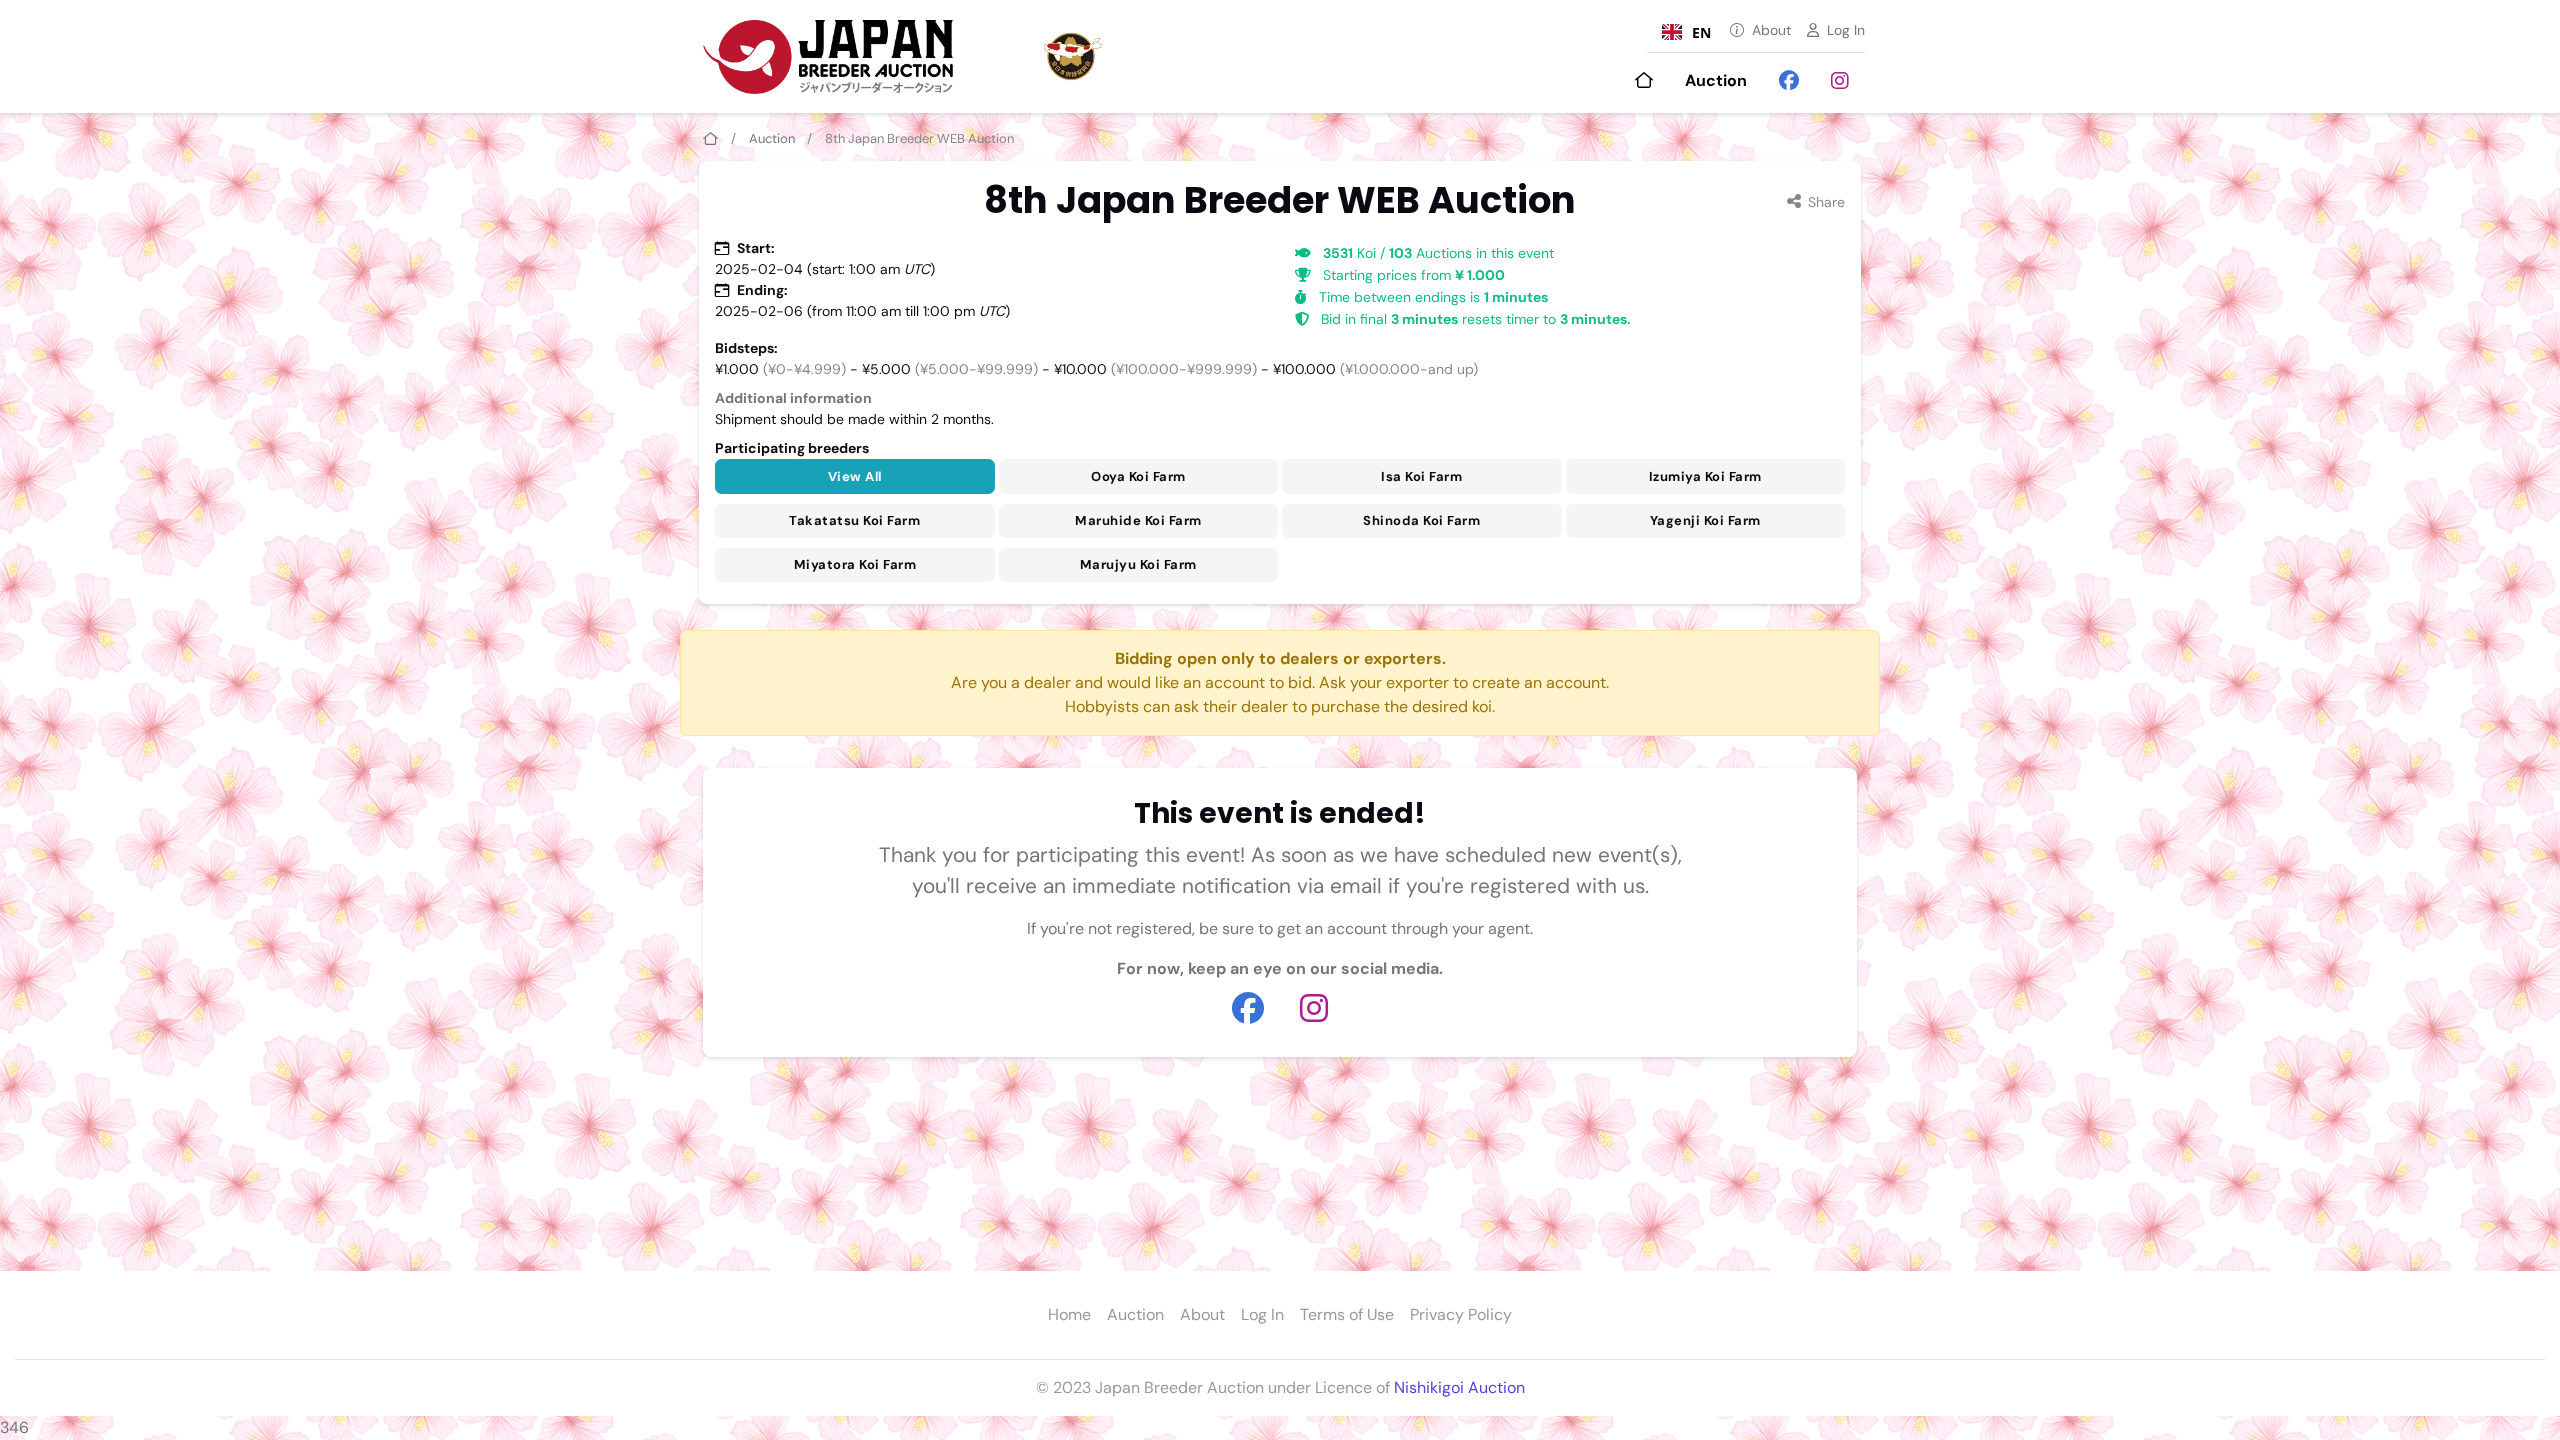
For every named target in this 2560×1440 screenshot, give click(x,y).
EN (1701, 32)
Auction (1716, 80)
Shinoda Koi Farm (1421, 520)
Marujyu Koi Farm (1138, 564)
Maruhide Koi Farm (1138, 520)
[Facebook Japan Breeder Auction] (1789, 81)
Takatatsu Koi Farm (854, 520)
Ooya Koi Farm (1138, 476)
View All (855, 476)
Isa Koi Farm (1421, 476)
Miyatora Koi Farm (855, 564)
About (1771, 30)
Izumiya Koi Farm (1705, 476)
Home (1069, 1314)
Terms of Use (1347, 1314)
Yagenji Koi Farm (1705, 520)
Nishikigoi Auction (1459, 1387)
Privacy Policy (1461, 1314)
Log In (1846, 30)
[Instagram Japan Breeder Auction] (1840, 81)
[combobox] (1686, 32)
